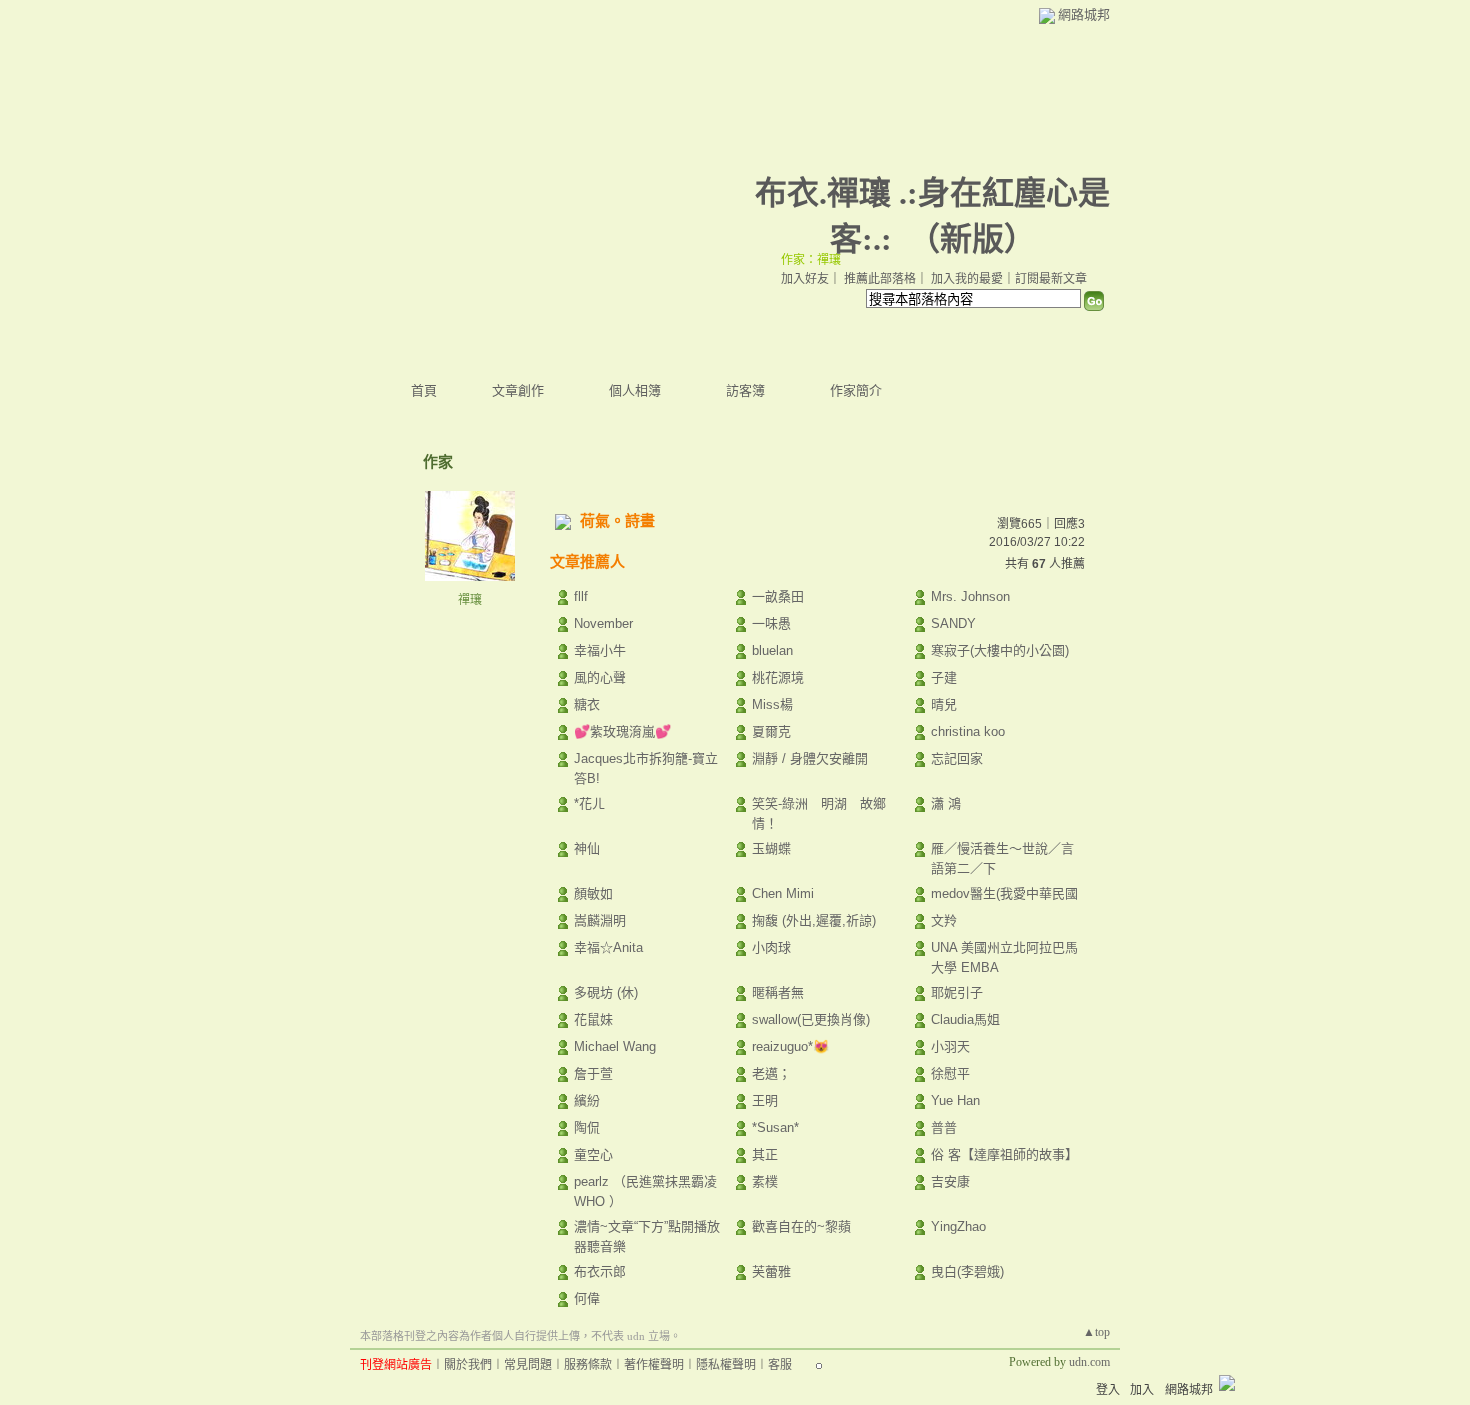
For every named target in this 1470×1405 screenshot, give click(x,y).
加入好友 (805, 279)
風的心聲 (600, 677)
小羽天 (950, 1046)
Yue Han (955, 1100)
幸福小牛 (600, 650)
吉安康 (950, 1181)
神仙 (587, 848)
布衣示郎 (600, 1271)
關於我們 (468, 1365)
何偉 (587, 1298)
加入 (1142, 1390)
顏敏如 (593, 893)
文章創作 (518, 390)
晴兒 (944, 704)
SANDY (953, 623)
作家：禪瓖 (811, 260)
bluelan (772, 650)
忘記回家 (957, 758)
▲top (1096, 1332)
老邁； (771, 1073)
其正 (765, 1154)
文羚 (944, 920)
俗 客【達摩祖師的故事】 (1004, 1154)
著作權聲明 (654, 1365)
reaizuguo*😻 (790, 1046)
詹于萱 (593, 1073)
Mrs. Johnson (970, 596)
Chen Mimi (783, 893)
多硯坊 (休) (606, 992)
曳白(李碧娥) (967, 1271)
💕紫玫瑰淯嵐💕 (622, 731)
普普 (944, 1127)
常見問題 (528, 1365)
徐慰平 (950, 1073)
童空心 (593, 1154)
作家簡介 (856, 390)
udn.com (1089, 1362)
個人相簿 (635, 390)
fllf (581, 596)
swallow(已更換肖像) (811, 1019)
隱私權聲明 (726, 1365)
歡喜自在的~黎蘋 (801, 1226)
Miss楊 (772, 704)
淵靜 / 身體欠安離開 (810, 758)
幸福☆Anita (608, 947)
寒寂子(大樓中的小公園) (1000, 650)
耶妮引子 (957, 992)
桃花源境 (778, 677)
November (603, 623)
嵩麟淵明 (600, 920)
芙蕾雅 (771, 1271)
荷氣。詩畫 (617, 520)
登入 (1108, 1390)
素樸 (765, 1181)
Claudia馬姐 (965, 1019)
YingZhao (958, 1226)
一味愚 (771, 623)
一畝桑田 (778, 596)
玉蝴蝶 (771, 848)
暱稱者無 (778, 992)
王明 (765, 1100)
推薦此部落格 (880, 279)
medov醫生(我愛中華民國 (1004, 893)
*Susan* (775, 1127)
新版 (972, 239)
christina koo (968, 731)
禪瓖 (470, 600)
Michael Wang (615, 1046)
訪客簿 (745, 390)
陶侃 (587, 1127)
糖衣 (587, 704)
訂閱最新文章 (1051, 279)
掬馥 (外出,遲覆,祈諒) (814, 920)
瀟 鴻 (946, 803)
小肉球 (771, 947)
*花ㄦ (589, 803)
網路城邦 (1084, 14)
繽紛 (587, 1100)
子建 (944, 677)
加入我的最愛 (967, 279)
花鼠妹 (593, 1019)
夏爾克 (771, 731)
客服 (780, 1365)
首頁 (424, 390)
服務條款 (588, 1365)
